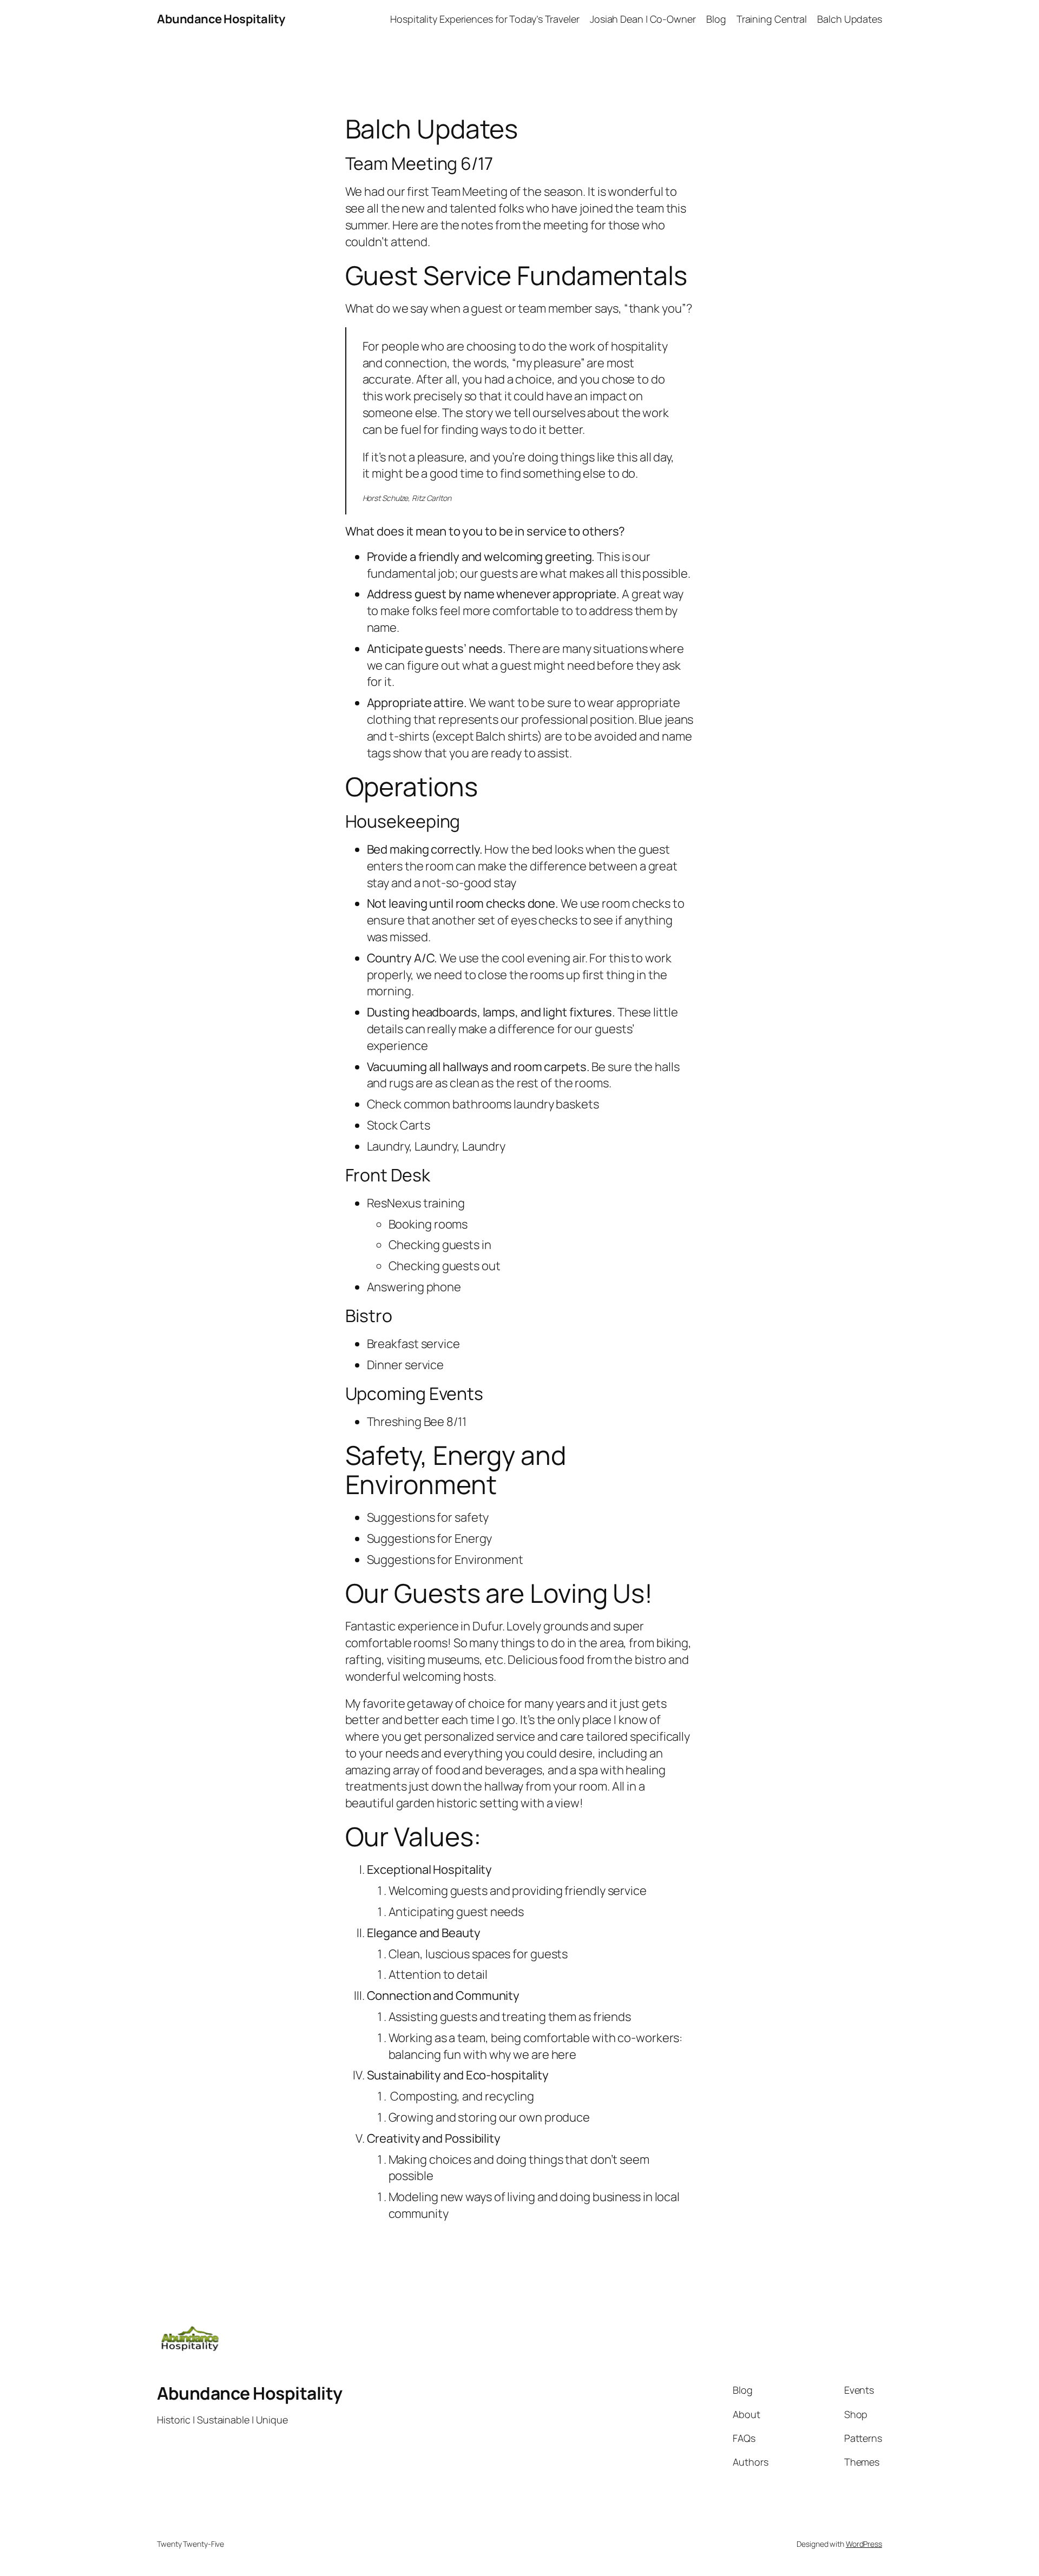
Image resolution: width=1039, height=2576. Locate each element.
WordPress (864, 2544)
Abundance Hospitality (221, 19)
